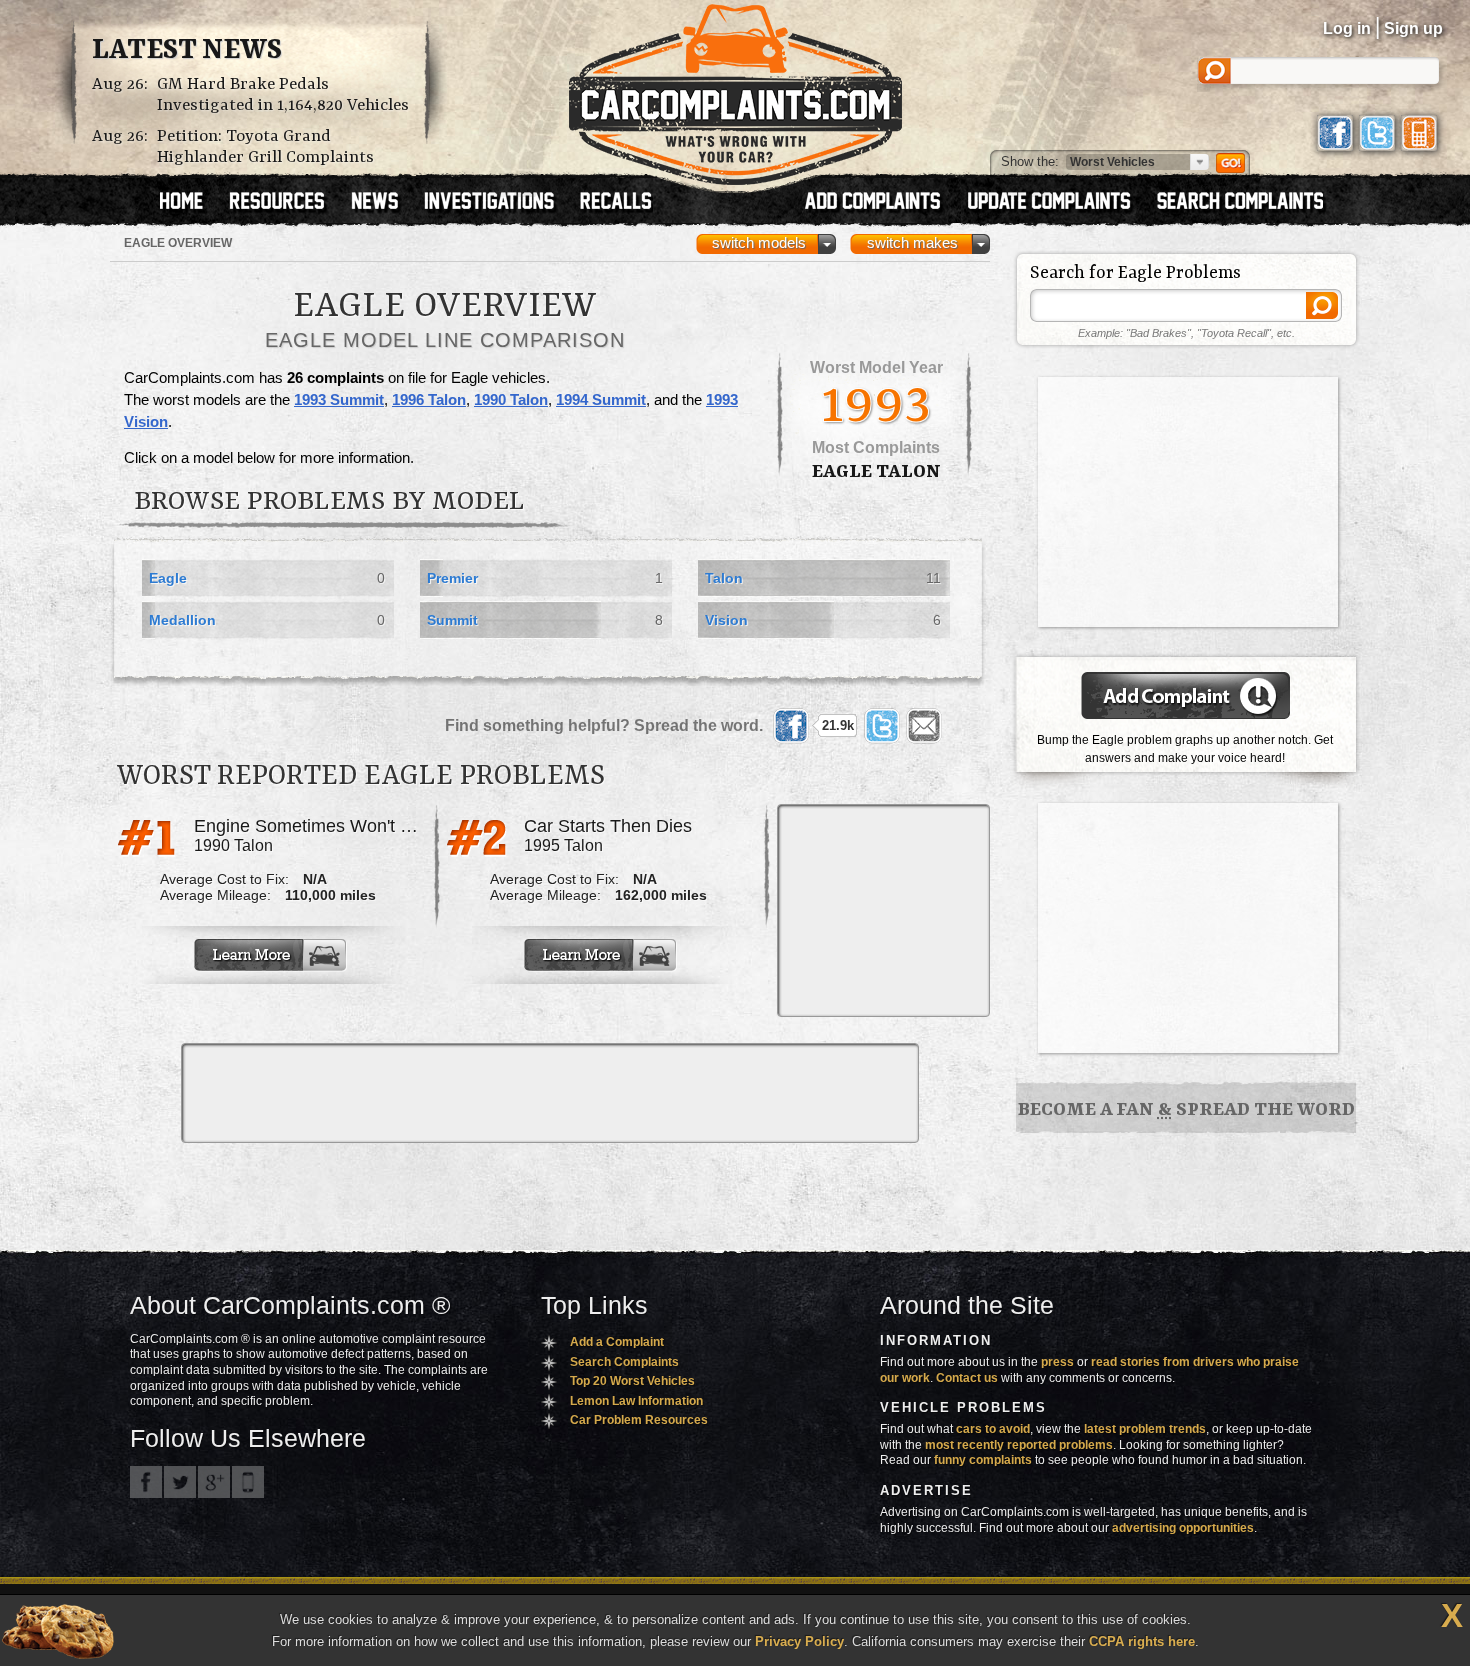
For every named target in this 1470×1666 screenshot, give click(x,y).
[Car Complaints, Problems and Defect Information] (735, 89)
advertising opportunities (1183, 1528)
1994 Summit (601, 400)
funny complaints (983, 1460)
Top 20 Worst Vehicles (632, 1381)
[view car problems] (190, 203)
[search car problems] (1249, 203)
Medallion (182, 620)
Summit (452, 620)
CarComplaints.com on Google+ (214, 1482)
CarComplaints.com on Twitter (180, 1482)
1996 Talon (429, 400)
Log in (1347, 28)
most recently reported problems (1019, 1445)
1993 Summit (339, 400)
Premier (452, 578)
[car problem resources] (286, 203)
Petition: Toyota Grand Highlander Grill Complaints (265, 147)
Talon (724, 578)
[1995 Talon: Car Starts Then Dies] (602, 955)
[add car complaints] (881, 203)
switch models (759, 243)
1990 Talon (511, 400)
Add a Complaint (617, 1342)
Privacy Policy (799, 1641)
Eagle (168, 578)
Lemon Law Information (636, 1401)
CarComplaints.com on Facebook (146, 1482)
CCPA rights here (1142, 1641)
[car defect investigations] (498, 203)
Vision (726, 620)
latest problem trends (1145, 1429)
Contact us (967, 1378)
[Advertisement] (882, 909)
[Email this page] (924, 726)
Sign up (1413, 28)
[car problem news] (383, 203)
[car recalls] (616, 203)
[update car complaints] (1058, 203)
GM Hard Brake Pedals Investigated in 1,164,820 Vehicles (283, 95)
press (1057, 1362)
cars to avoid (993, 1429)
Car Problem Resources (639, 1420)
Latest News (187, 51)
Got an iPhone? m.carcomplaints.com (248, 1482)
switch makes (912, 243)
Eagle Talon (876, 472)
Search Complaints (624, 1362)
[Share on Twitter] (882, 726)
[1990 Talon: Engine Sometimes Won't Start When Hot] (272, 955)
